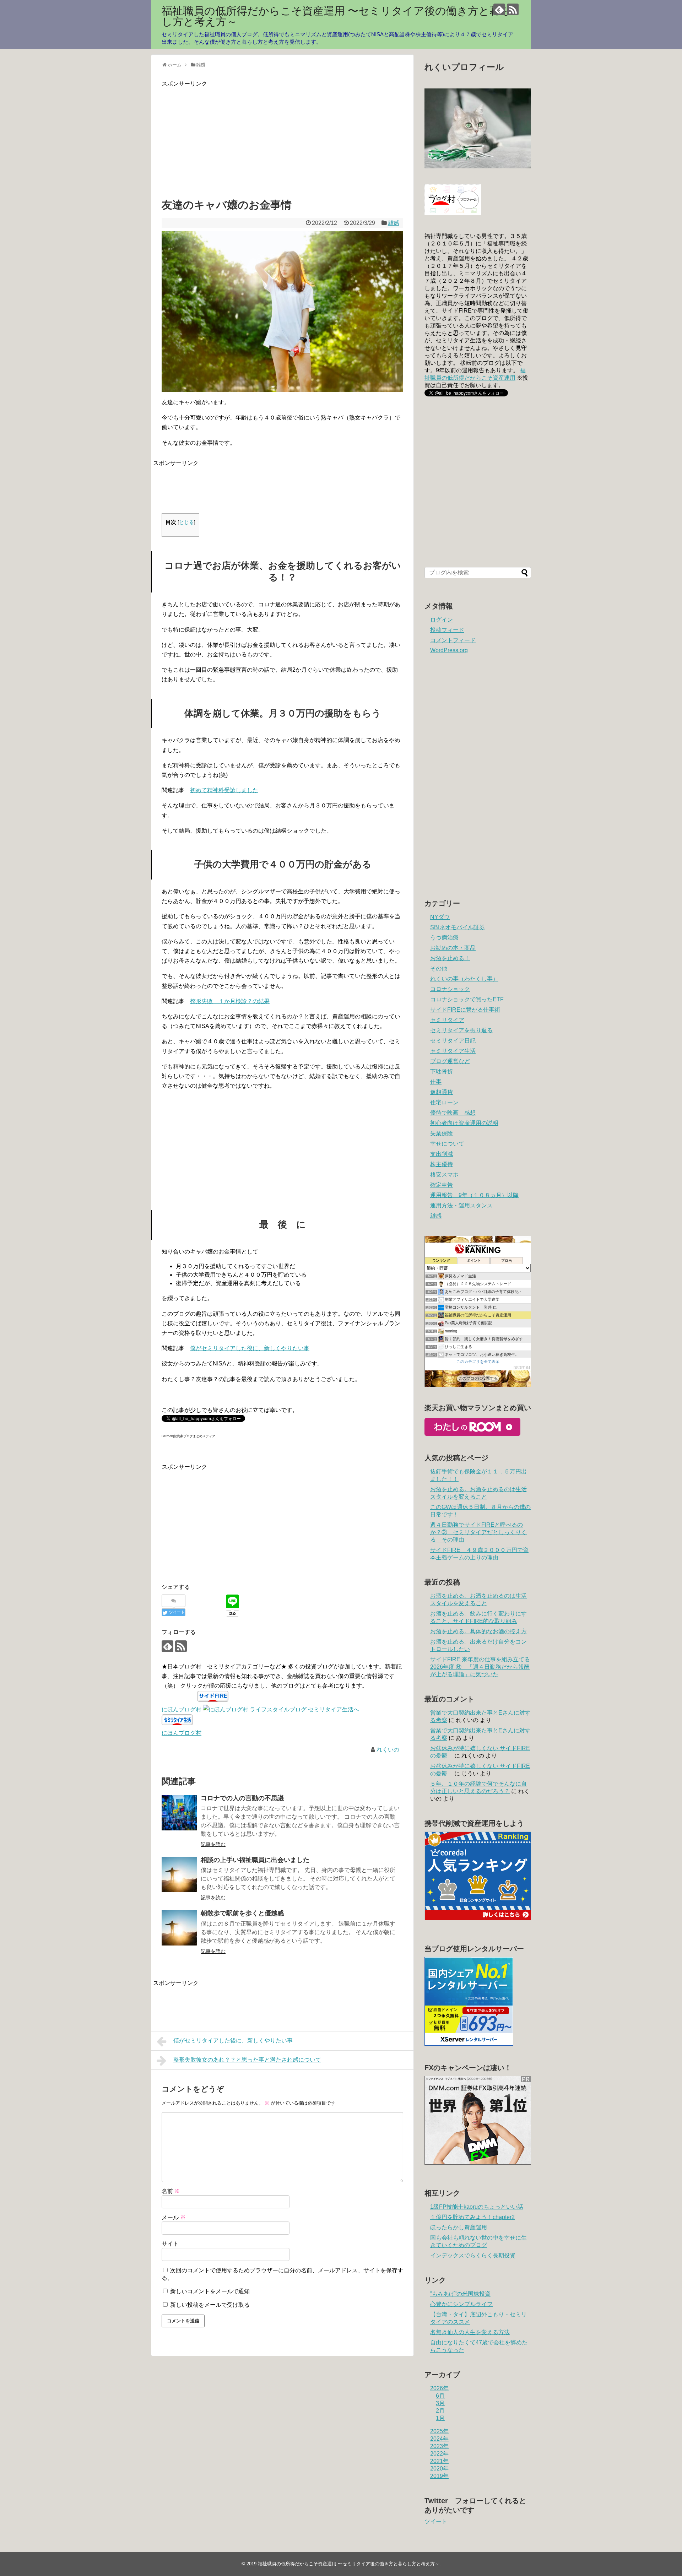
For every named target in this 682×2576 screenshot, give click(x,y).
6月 (440, 2396)
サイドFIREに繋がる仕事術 (465, 1010)
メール (174, 2217)
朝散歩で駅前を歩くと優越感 (242, 1913)
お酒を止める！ (450, 958)
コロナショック (450, 989)
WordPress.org (449, 650)
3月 (440, 2403)
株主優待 (442, 1164)
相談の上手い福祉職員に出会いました (255, 1860)
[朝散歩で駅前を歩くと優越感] (179, 1928)
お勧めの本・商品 (453, 948)
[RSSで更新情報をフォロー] (513, 9)
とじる (186, 522)
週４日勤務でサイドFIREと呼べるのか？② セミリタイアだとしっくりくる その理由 (478, 1532)
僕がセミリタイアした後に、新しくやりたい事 (250, 1348)
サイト (170, 2244)
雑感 (394, 223)
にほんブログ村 (182, 1709)
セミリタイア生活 (453, 1051)
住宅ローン (444, 1102)
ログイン (442, 620)
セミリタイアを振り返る (461, 1030)
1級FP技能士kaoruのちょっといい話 (477, 2207)
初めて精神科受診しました (224, 790)
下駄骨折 (442, 1071)
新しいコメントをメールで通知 (210, 2291)
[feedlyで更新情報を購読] (499, 9)
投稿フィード (447, 630)
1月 (440, 2418)
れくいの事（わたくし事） (464, 979)
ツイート (436, 2521)
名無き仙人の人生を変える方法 (470, 2332)
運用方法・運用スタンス (461, 1205)
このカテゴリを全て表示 (478, 1362)
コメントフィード (453, 640)
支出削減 (442, 1154)
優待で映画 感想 (453, 1113)
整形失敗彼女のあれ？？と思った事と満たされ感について (247, 2060)
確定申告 (442, 1185)
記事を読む (213, 1844)
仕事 (436, 1082)
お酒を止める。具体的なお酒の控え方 (478, 1631)
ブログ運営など (450, 1061)
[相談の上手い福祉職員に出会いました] (179, 1874)
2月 (440, 2411)
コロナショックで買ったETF (467, 999)
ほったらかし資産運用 (459, 2227)
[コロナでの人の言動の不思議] (179, 1813)
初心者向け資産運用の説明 (464, 1123)
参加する (522, 1367)
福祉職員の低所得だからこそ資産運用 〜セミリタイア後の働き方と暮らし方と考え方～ (336, 16)
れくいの (388, 1750)
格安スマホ (444, 1175)
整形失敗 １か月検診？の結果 (230, 1001)
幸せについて (447, 1144)
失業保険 (442, 1133)
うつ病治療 (444, 938)
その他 (439, 968)
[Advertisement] (221, 138)
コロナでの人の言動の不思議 (242, 1798)
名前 (171, 2191)
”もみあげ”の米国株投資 (460, 2294)
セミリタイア (447, 1020)
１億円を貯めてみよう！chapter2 (472, 2217)
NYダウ (440, 917)
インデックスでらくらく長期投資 (473, 2255)
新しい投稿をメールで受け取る (210, 2305)
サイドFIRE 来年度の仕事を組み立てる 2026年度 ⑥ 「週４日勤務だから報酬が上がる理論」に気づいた (480, 1667)
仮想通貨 (442, 1092)
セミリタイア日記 (453, 1041)
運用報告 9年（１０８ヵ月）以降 (474, 1195)
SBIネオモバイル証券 (458, 927)
